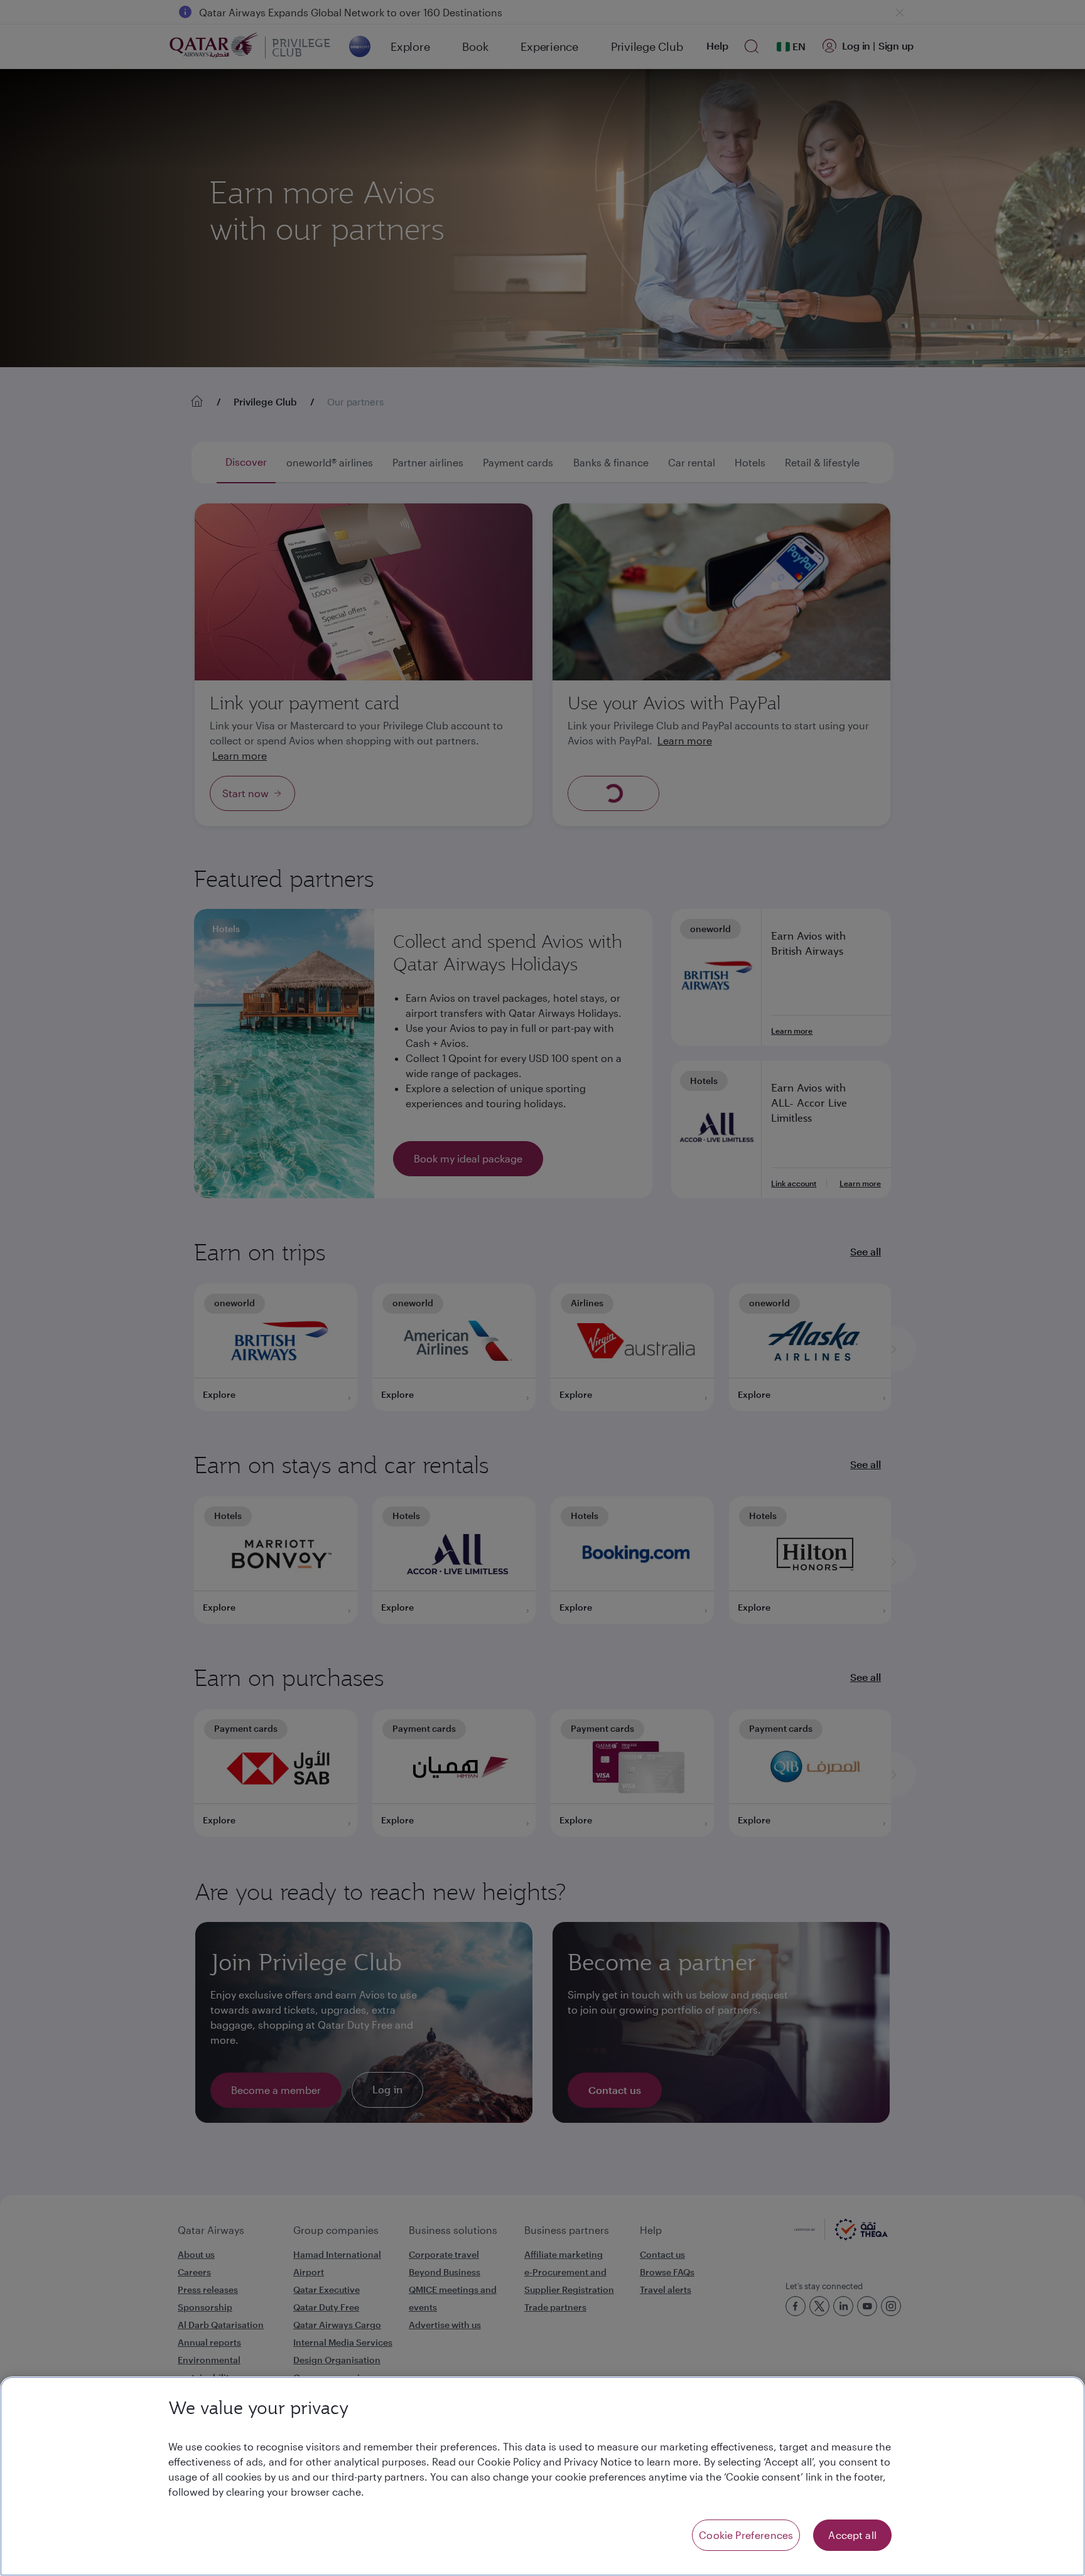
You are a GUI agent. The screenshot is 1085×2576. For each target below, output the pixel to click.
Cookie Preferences (746, 2535)
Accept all (852, 2535)
